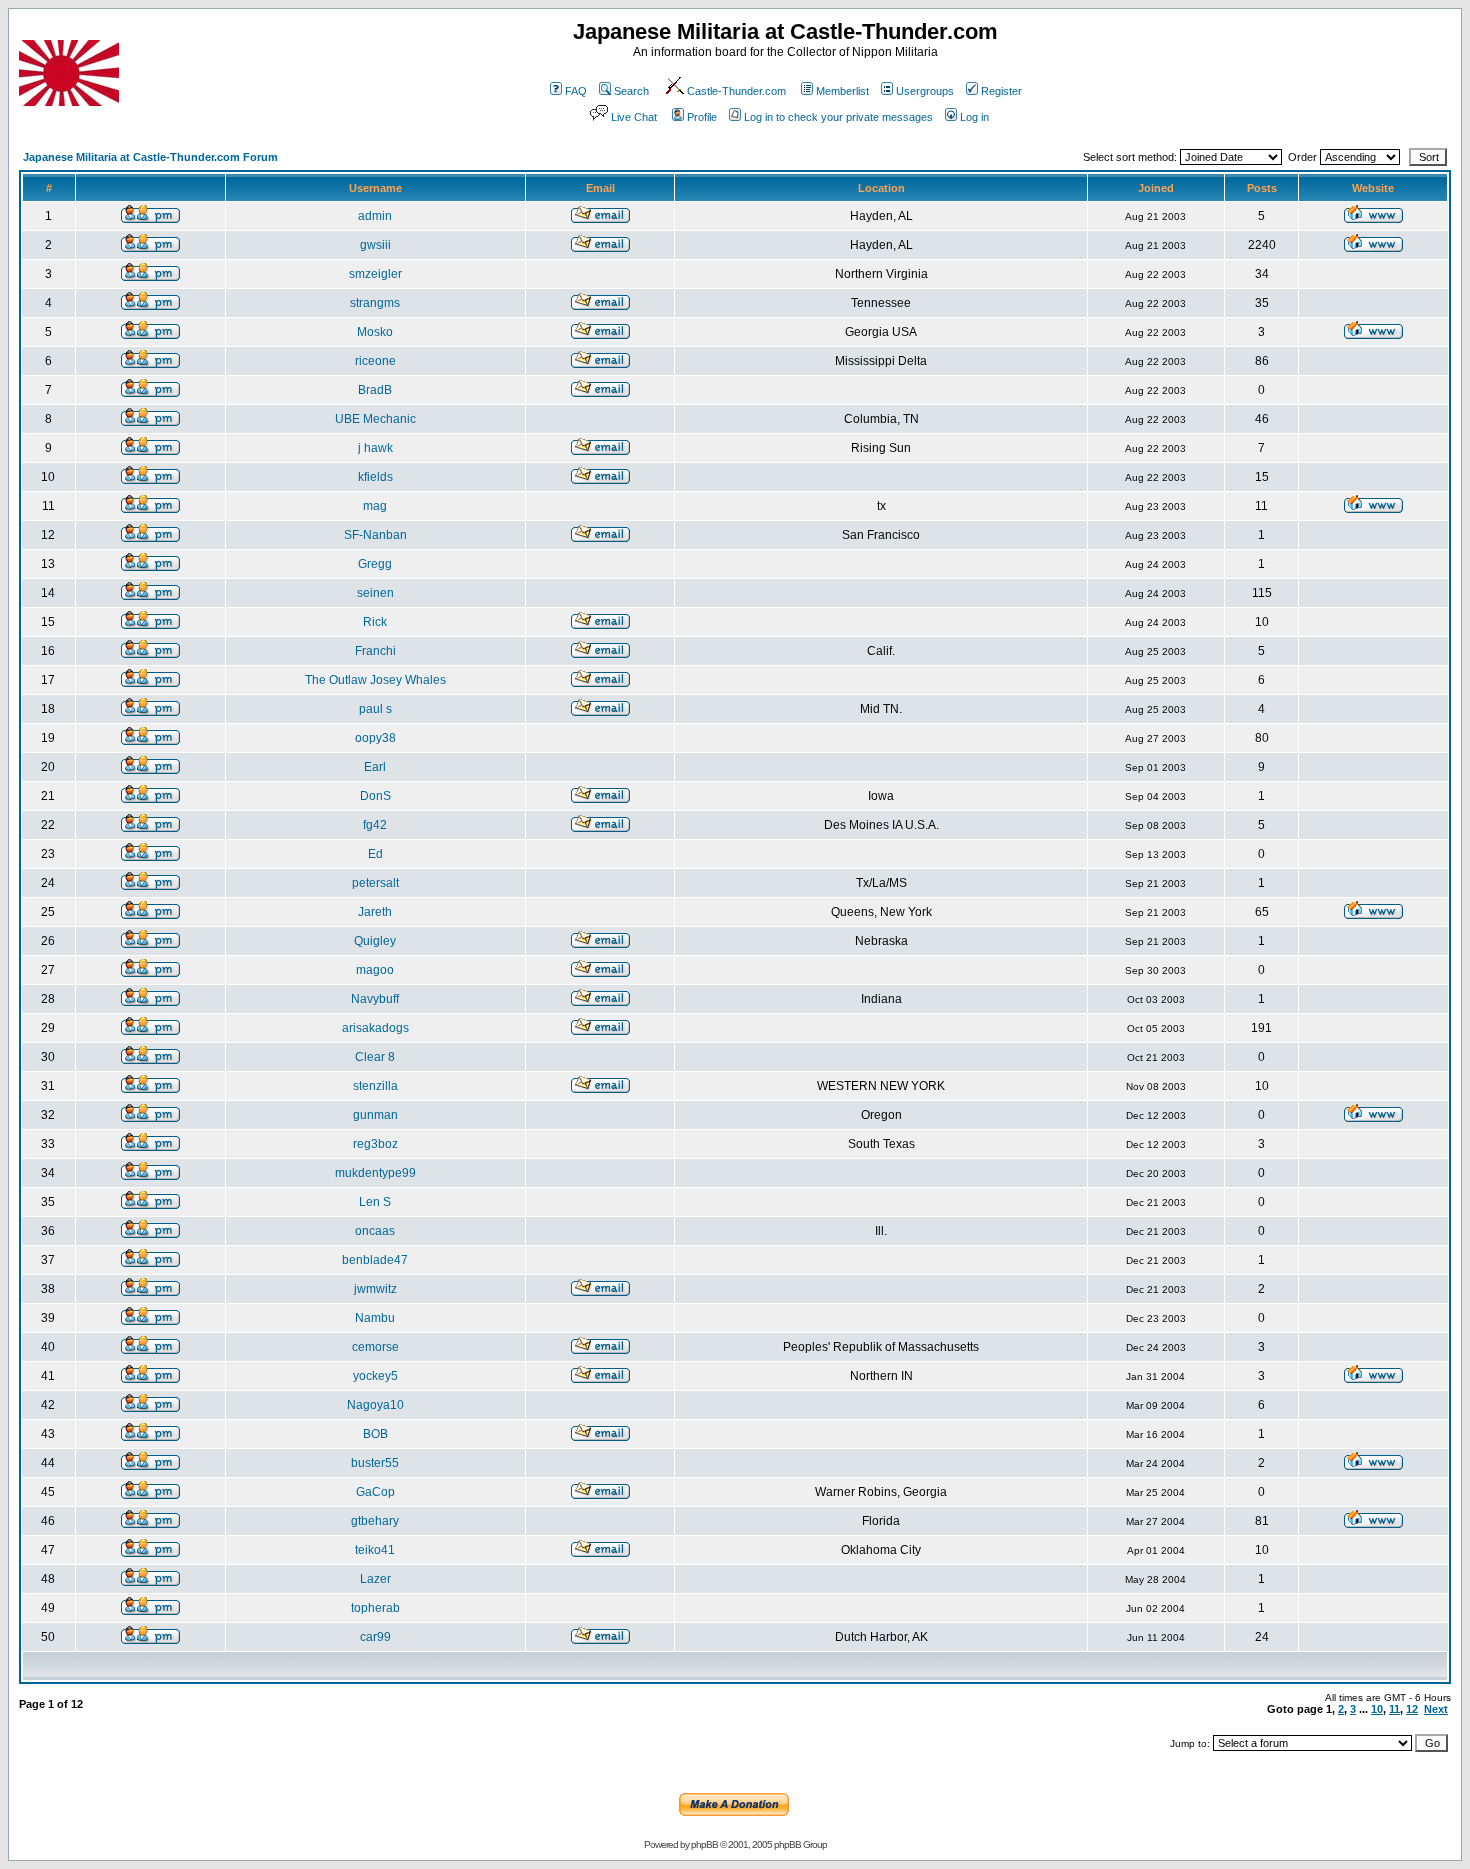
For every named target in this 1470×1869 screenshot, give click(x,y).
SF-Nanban (375, 535)
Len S (375, 1202)
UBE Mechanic (375, 419)
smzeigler (375, 274)
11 (1394, 1709)
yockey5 (375, 1376)
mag (375, 506)
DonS (375, 796)
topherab (375, 1608)
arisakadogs (375, 1028)
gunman (375, 1115)
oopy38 (375, 738)
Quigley (375, 941)
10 (1377, 1709)
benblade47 (375, 1260)
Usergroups (925, 91)
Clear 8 (375, 1057)
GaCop (375, 1492)
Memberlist (842, 91)
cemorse (375, 1347)
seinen (375, 593)
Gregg (375, 564)
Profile (702, 117)
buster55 (375, 1463)
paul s (375, 709)
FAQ (576, 91)
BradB (375, 390)
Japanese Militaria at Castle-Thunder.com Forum (150, 157)
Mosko (375, 332)
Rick (375, 622)
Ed (375, 854)
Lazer (375, 1579)
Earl (375, 767)
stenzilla (375, 1086)
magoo (375, 970)
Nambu (375, 1318)
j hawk (375, 448)
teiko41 (375, 1550)
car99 (375, 1637)
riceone (375, 361)
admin (375, 216)
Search (631, 91)
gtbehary (375, 1521)
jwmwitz (375, 1289)
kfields (375, 477)
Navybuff (375, 999)
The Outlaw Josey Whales (375, 680)
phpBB (704, 1844)
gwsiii (375, 245)
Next (1436, 1709)
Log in (974, 117)
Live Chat (634, 117)
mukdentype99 (375, 1173)
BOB (375, 1434)
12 (1412, 1709)
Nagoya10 (375, 1405)
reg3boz (375, 1144)
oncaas (375, 1231)
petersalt (375, 883)
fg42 (375, 825)
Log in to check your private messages (838, 117)
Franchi (375, 651)
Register (1001, 91)
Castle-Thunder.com (736, 91)
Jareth (375, 912)
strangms (375, 303)
